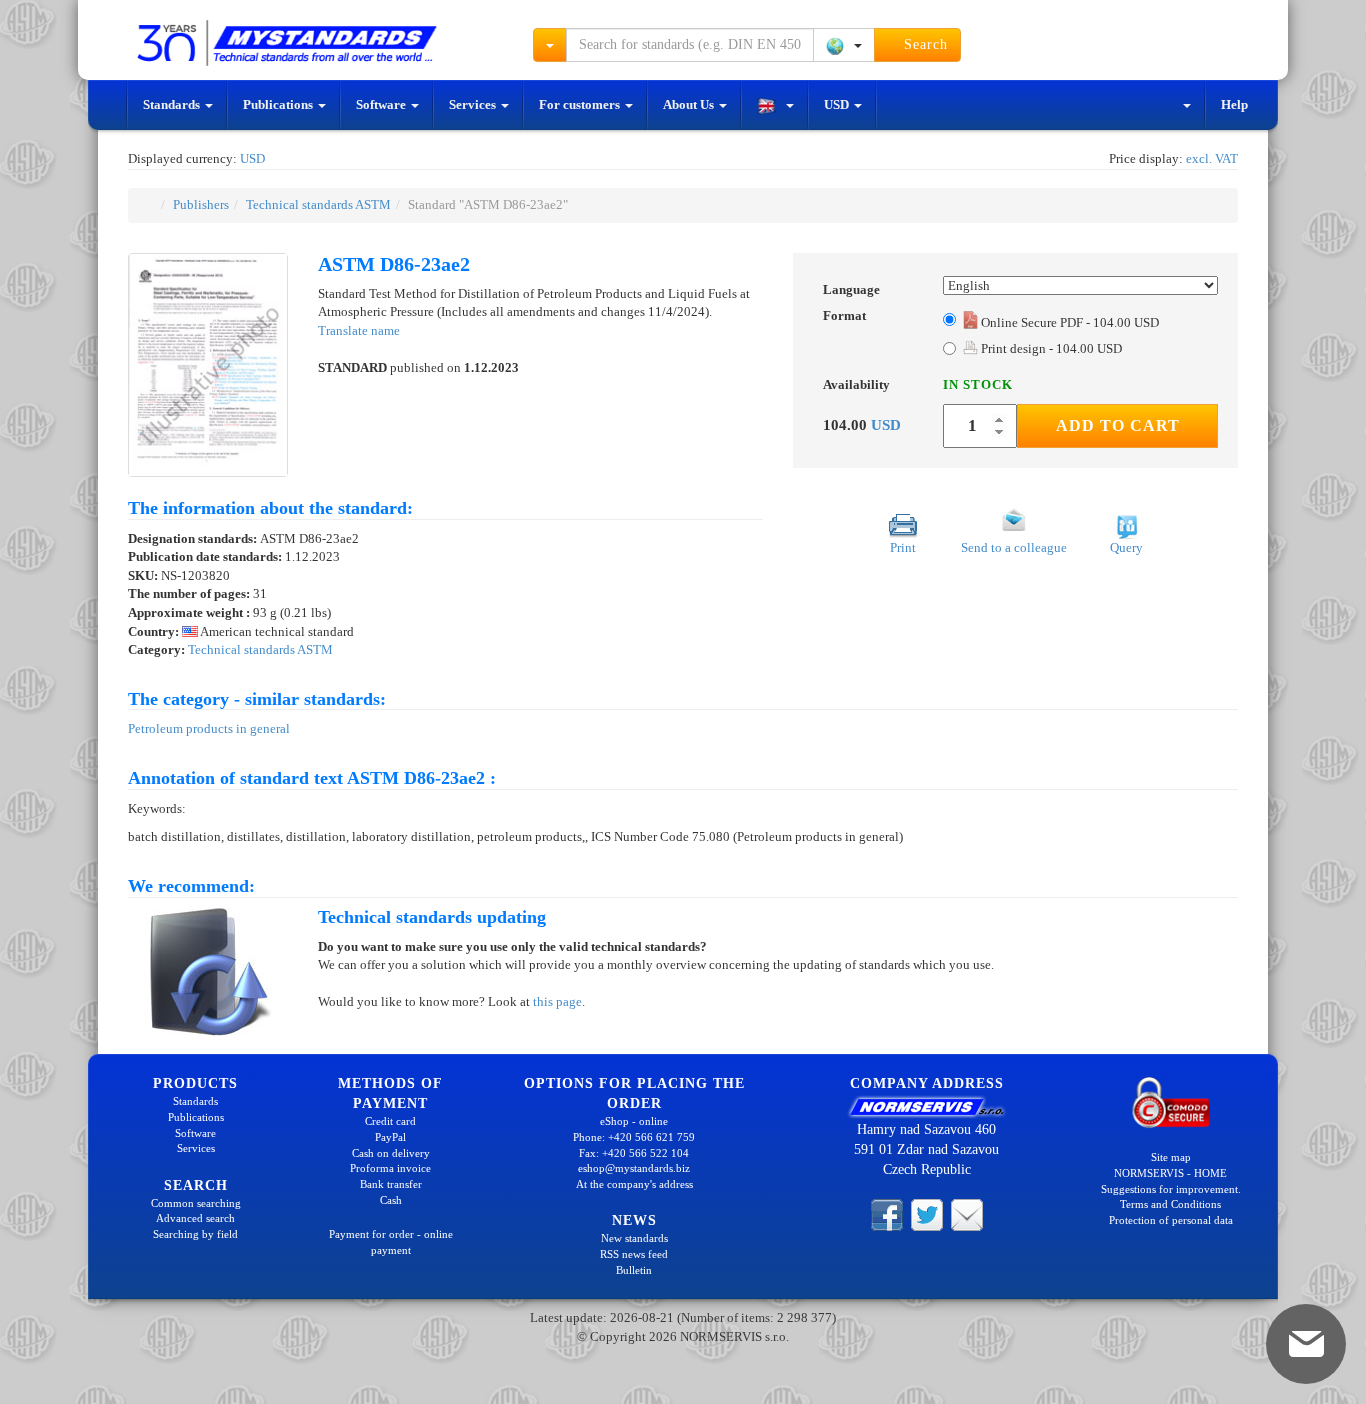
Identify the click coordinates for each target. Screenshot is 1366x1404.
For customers (581, 104)
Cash (391, 1200)
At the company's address (634, 1184)
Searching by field (195, 1234)
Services (474, 104)
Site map (1171, 1157)
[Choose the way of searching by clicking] (550, 45)
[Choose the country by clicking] (844, 45)
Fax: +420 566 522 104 (634, 1153)
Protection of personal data (1171, 1220)
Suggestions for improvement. (1171, 1189)
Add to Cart (1118, 425)
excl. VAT (1212, 158)
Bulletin (634, 1270)
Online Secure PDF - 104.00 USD (1070, 322)
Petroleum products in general (209, 728)
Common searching (196, 1203)
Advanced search (195, 1218)
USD (838, 104)
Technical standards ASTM (318, 204)
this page (557, 1001)
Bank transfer (391, 1184)
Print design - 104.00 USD (1050, 348)
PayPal (390, 1137)
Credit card (390, 1121)
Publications (279, 104)
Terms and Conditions (1170, 1204)
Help (1234, 104)
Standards (173, 104)
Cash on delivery (391, 1153)
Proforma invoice (390, 1168)
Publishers (201, 204)
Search (923, 44)
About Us (690, 104)
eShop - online (634, 1121)
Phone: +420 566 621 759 (634, 1137)
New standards (634, 1238)
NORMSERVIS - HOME (1170, 1173)
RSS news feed (634, 1254)
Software (382, 104)
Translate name (359, 330)
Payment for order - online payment (391, 1242)
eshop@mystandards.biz (634, 1168)
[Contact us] (967, 1213)
